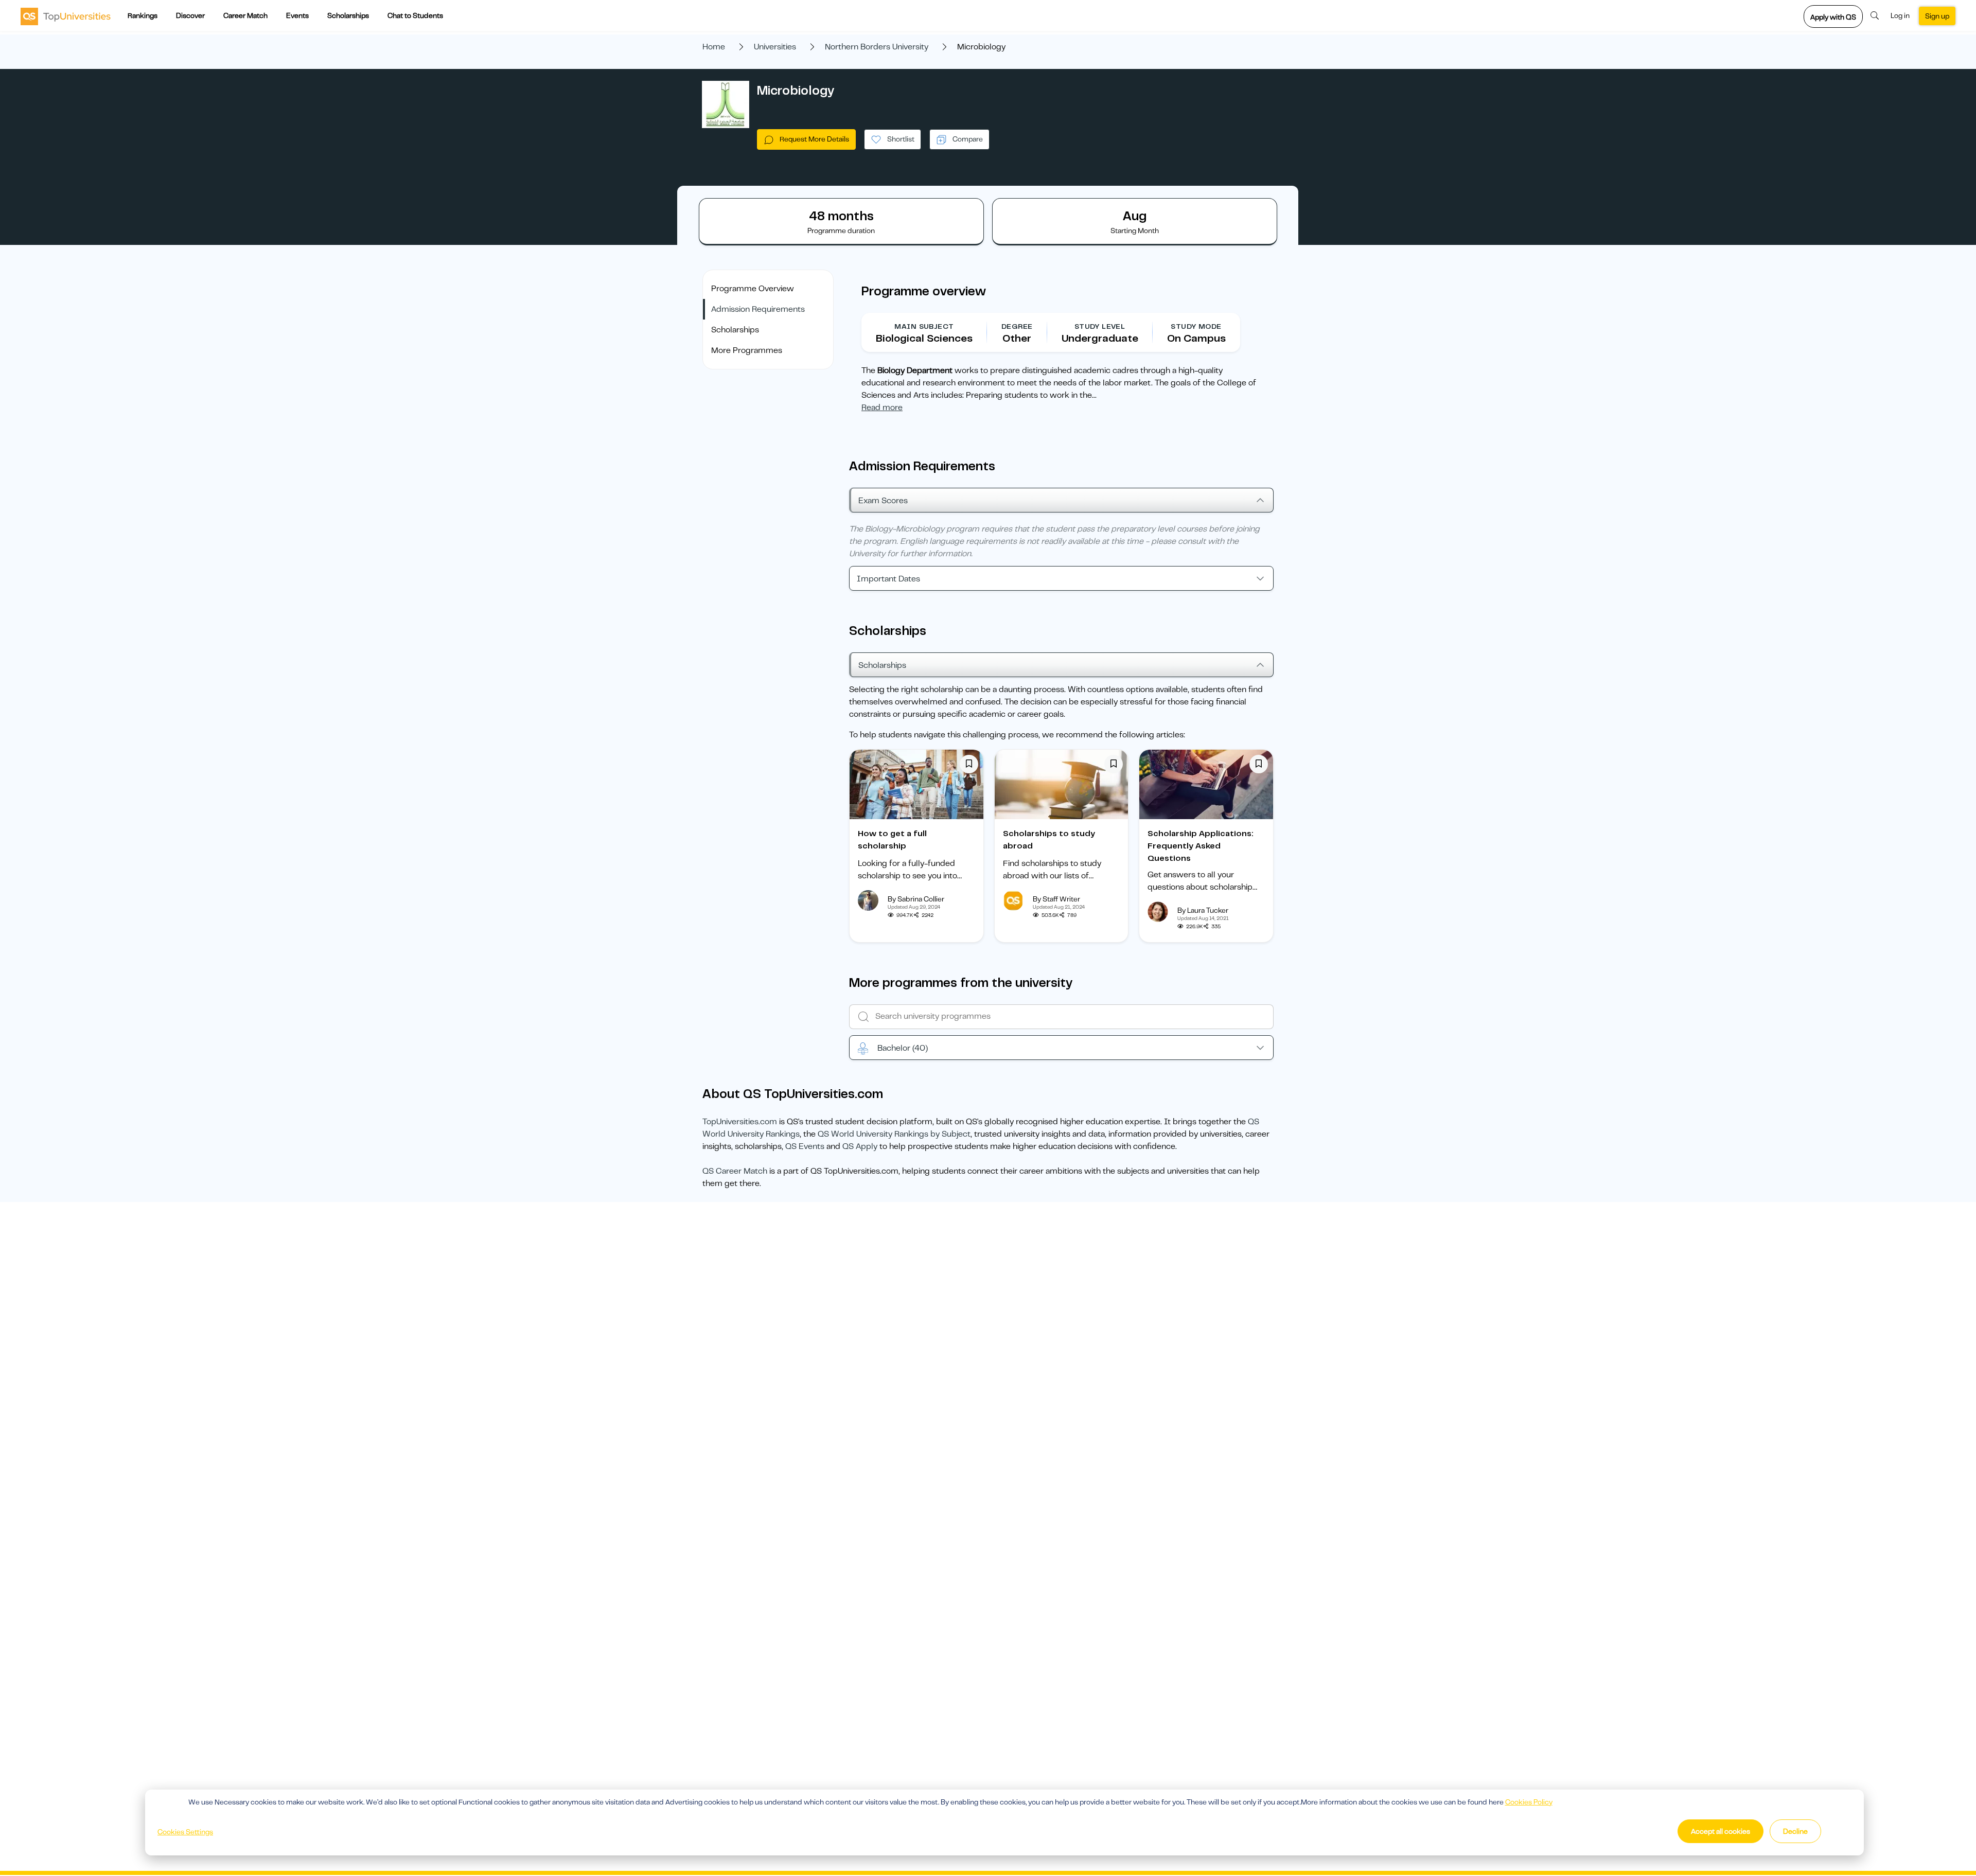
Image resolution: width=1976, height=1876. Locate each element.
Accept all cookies (1721, 1831)
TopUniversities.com (740, 1122)
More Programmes (747, 350)
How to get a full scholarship (892, 840)
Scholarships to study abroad (1049, 840)
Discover (190, 15)
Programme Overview (753, 289)
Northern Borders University (877, 47)
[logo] (66, 16)
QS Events (805, 1146)
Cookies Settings (185, 1832)
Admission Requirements (758, 309)
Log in (1900, 15)
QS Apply (860, 1146)
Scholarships (348, 15)
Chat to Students (415, 15)
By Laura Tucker (1203, 910)
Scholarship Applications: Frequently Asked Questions (1201, 846)
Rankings (143, 15)
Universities (775, 47)
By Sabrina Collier (916, 899)
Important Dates (888, 579)
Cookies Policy (1529, 1802)
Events (297, 15)
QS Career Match (735, 1171)
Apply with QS (1833, 17)
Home (714, 47)
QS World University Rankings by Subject (894, 1134)
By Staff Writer (1056, 899)
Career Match (245, 15)
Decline (1795, 1831)
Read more (882, 408)
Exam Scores (883, 501)
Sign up (1937, 16)
